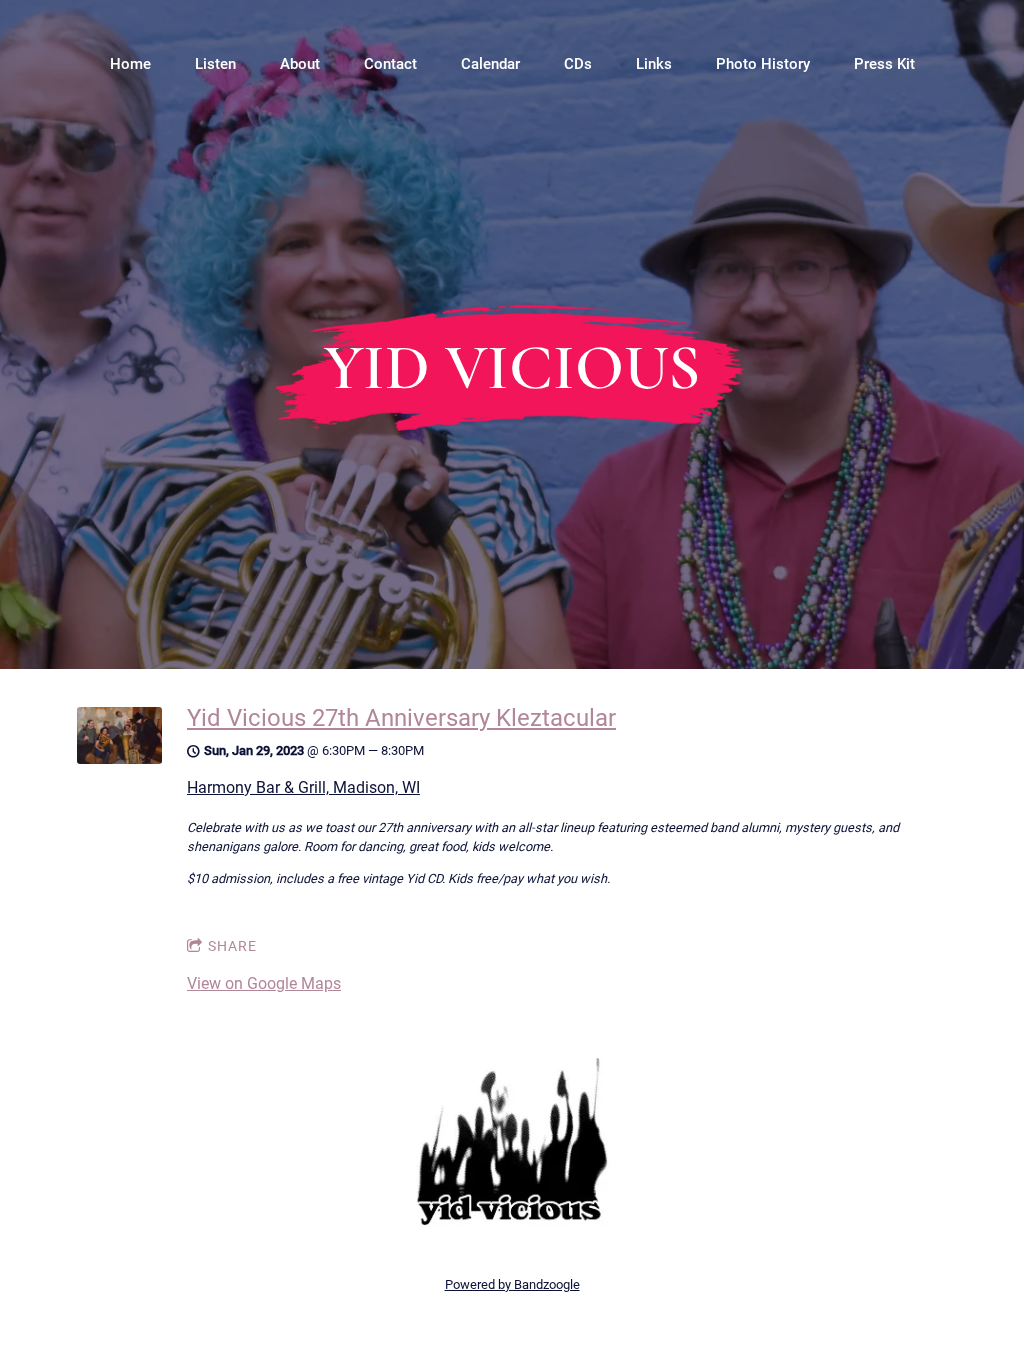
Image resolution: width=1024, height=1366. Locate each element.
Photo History (763, 64)
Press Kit (884, 64)
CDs (578, 64)
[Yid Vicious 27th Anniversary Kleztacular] (119, 758)
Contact (390, 64)
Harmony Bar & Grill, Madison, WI (303, 787)
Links (654, 64)
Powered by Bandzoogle (512, 1284)
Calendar (490, 64)
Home (130, 64)
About (300, 64)
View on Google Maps (264, 983)
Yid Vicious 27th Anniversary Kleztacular (401, 718)
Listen (215, 64)
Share (232, 946)
